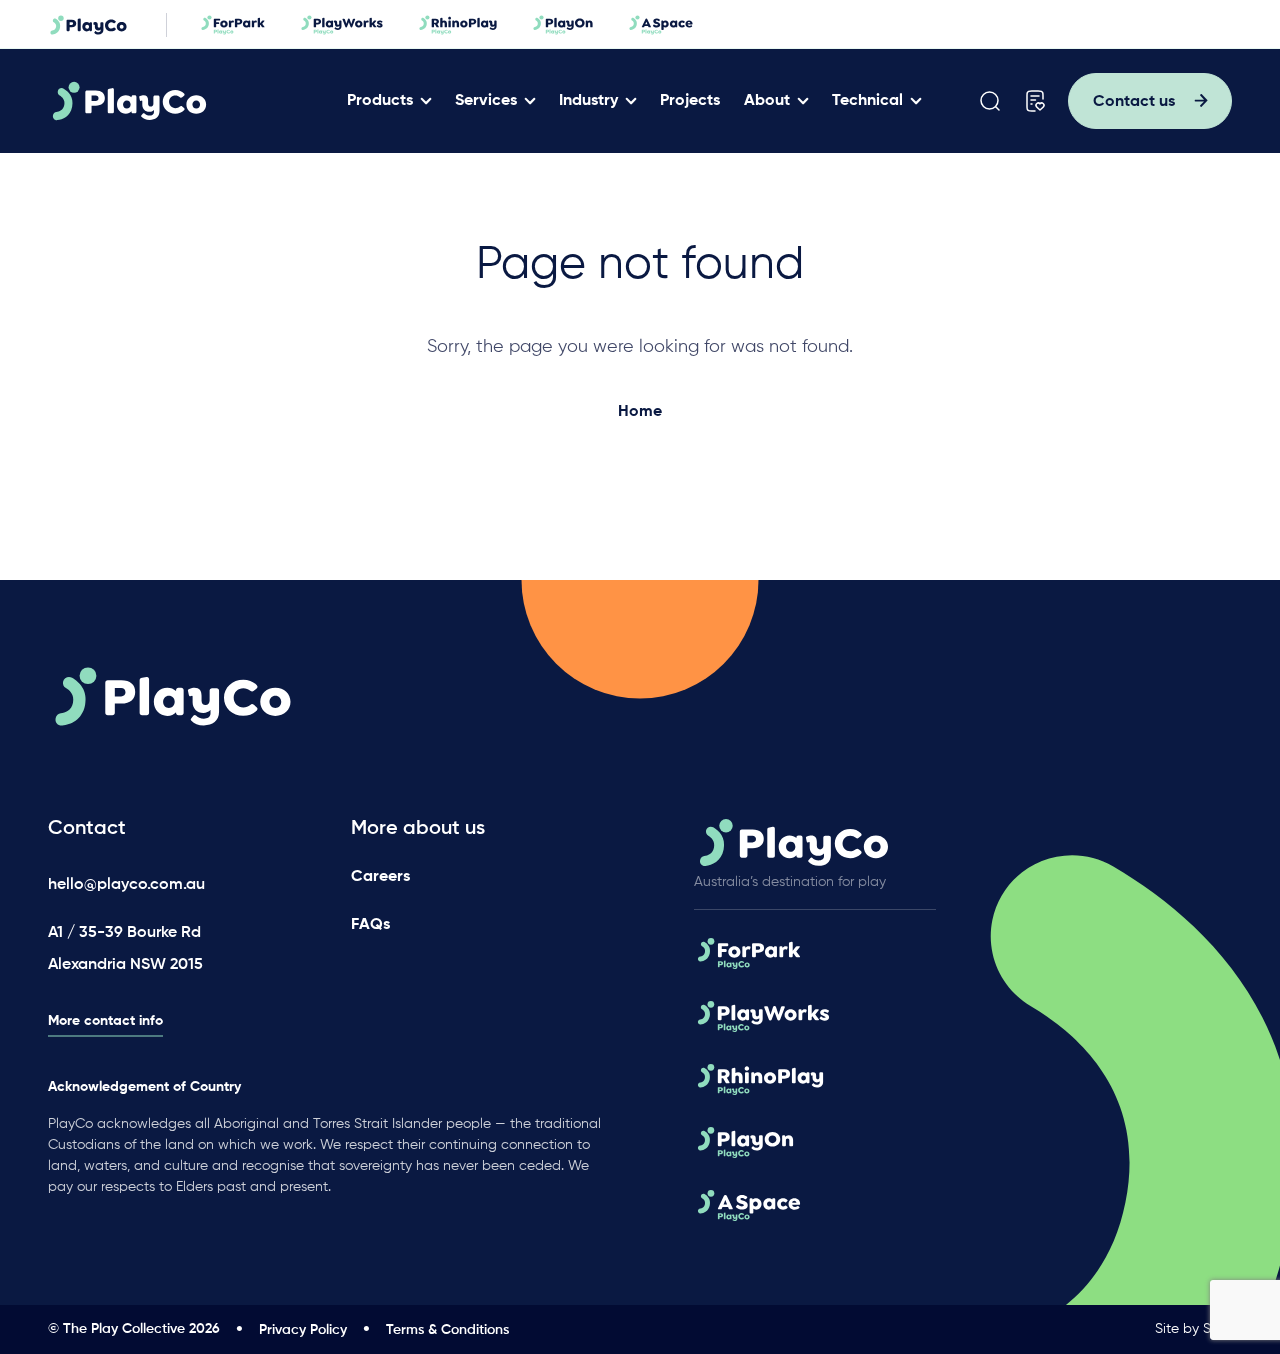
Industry (588, 101)
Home (640, 412)
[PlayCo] (191, 101)
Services (486, 101)
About (767, 101)
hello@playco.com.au (126, 885)
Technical (867, 101)
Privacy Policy (303, 1330)
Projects (690, 101)
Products (380, 101)
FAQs (370, 925)
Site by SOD (1193, 1329)
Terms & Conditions (447, 1330)
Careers (380, 877)
